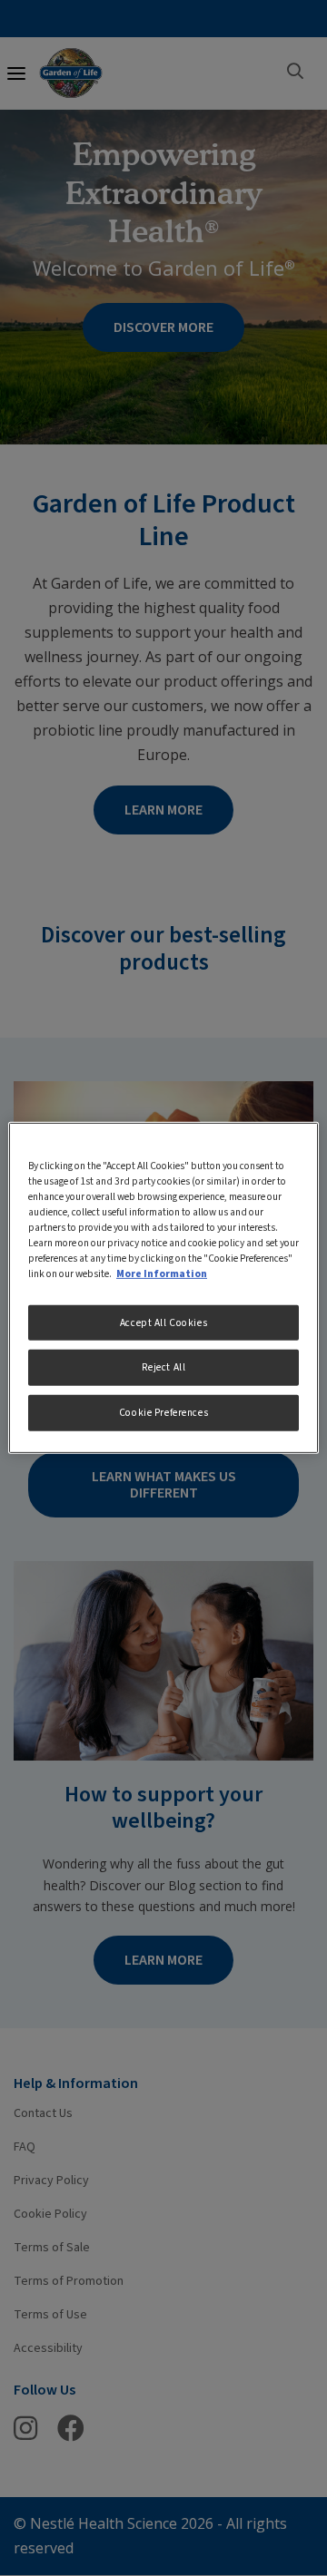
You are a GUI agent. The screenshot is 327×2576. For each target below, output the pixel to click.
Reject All (164, 1367)
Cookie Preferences (163, 1413)
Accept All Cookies (163, 1322)
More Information (162, 1274)
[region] (163, 1288)
